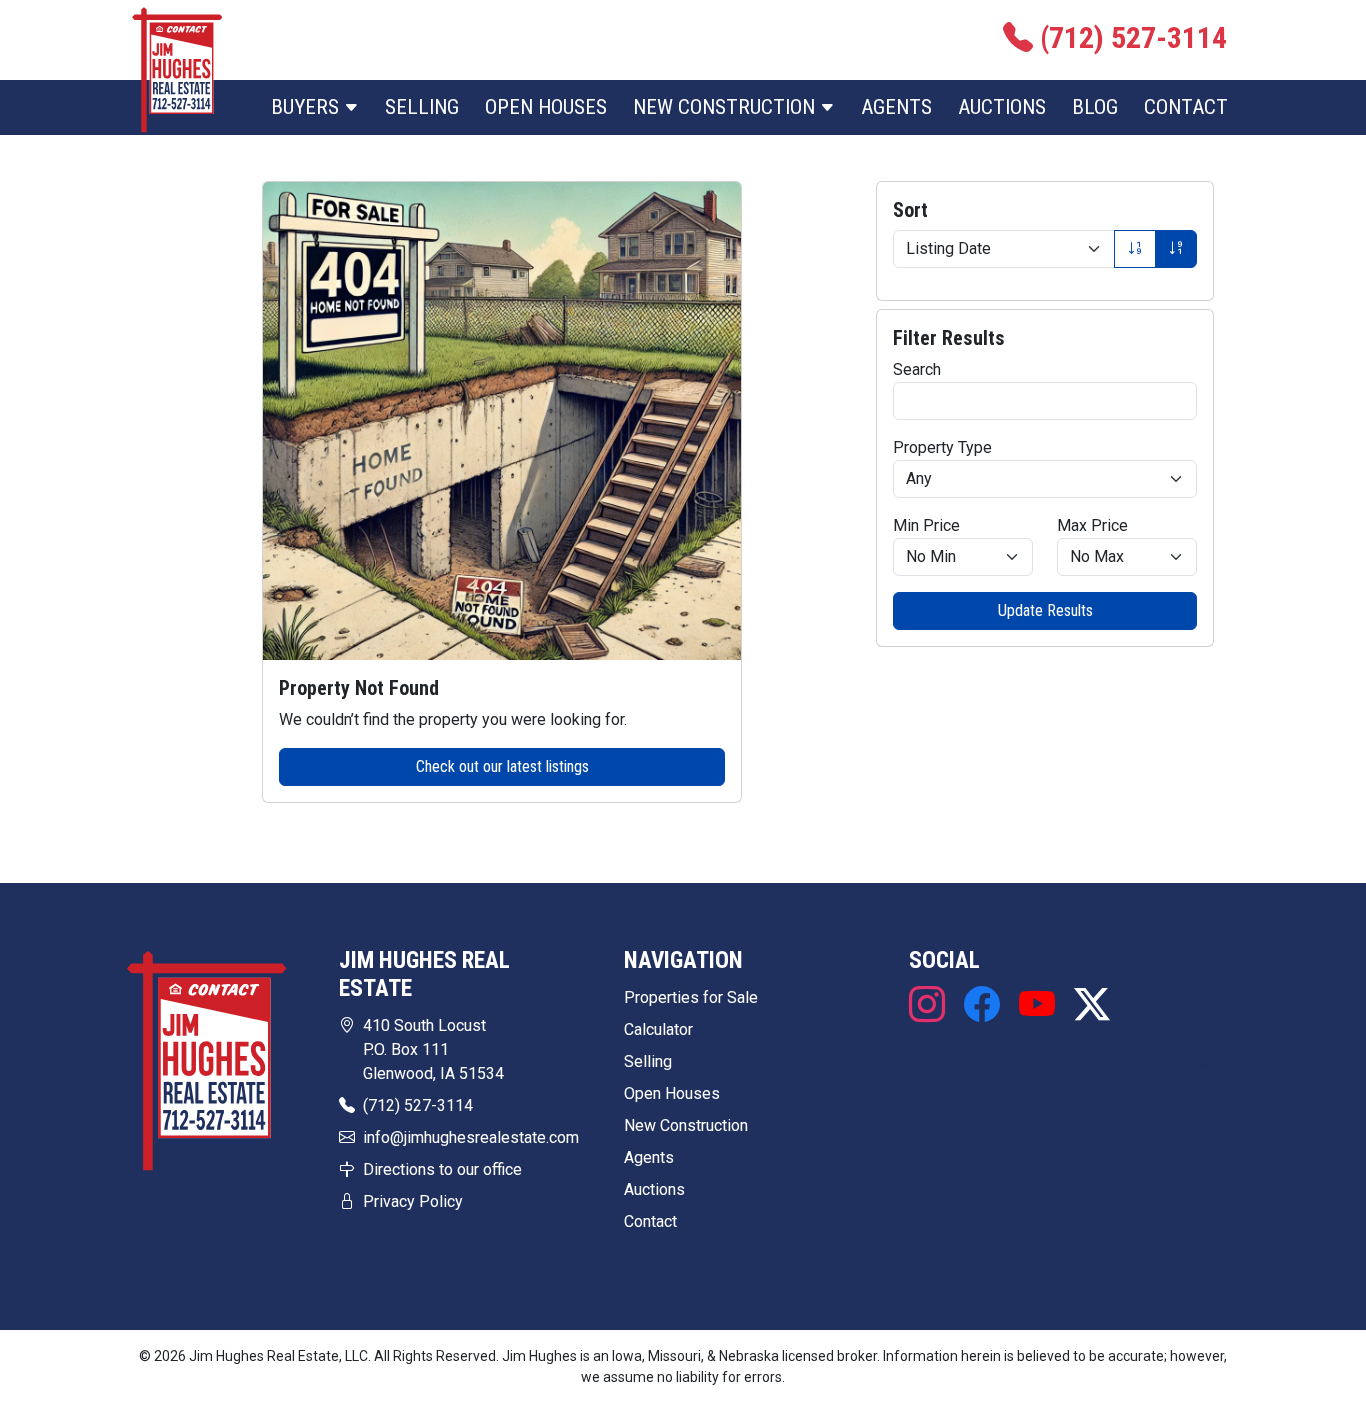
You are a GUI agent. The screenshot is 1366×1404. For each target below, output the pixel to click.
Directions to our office (442, 1169)
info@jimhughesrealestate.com (471, 1137)
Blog (1095, 107)
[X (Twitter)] (1087, 1006)
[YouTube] (1036, 1006)
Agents (896, 107)
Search (917, 369)
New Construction (686, 1125)
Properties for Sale (691, 997)
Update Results (1045, 610)
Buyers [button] (307, 107)
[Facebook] (981, 1006)
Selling (422, 107)
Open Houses (546, 107)
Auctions (1002, 107)
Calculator (658, 1029)
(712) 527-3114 (418, 1105)
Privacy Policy (413, 1201)
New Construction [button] (726, 107)
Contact (1186, 107)
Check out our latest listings (502, 766)
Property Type (942, 447)
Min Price (926, 525)
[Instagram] (931, 1006)
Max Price (1092, 525)
